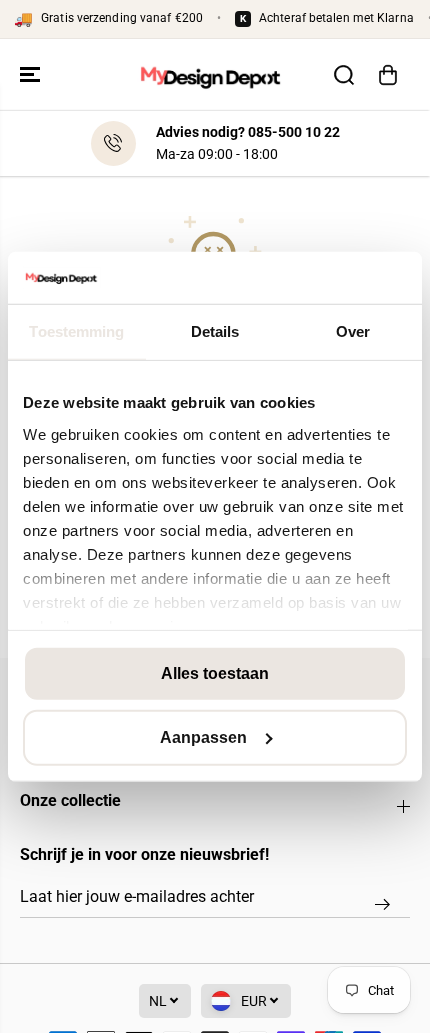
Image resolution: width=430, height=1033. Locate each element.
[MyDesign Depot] (210, 75)
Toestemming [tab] (76, 331)
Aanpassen (203, 737)
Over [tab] (353, 331)
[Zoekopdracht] (344, 75)
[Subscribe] (382, 904)
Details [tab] (215, 331)
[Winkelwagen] (388, 75)
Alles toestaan (215, 673)
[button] (32, 75)
